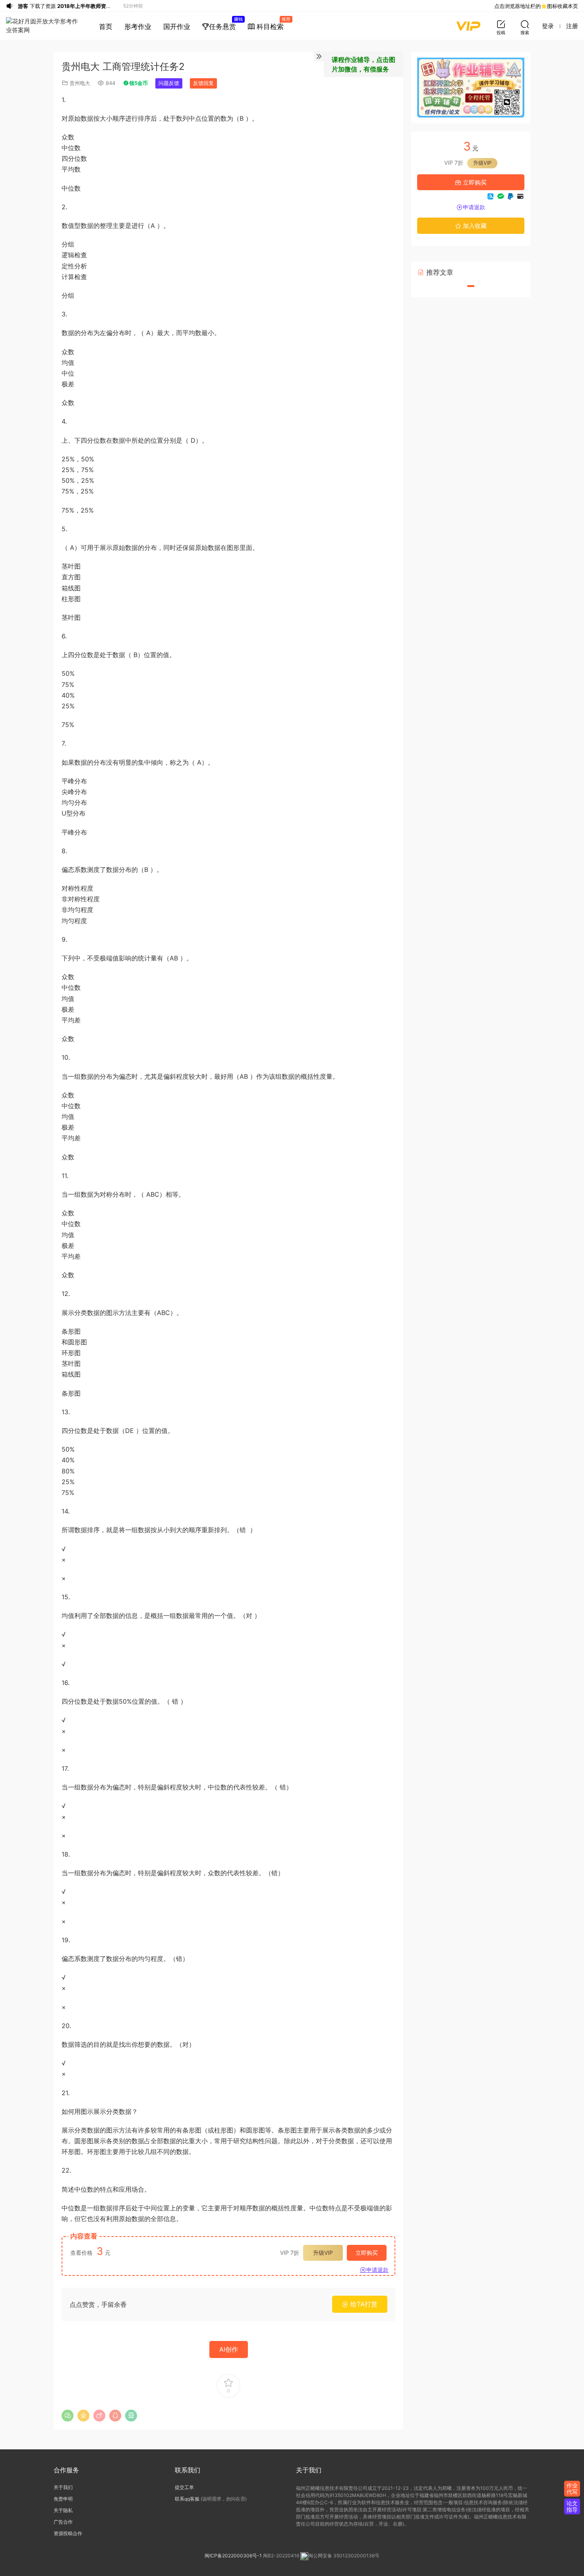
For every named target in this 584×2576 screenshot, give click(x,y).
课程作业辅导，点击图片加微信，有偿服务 (364, 64)
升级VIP (323, 2253)
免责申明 (63, 2499)
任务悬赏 (225, 23)
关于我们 (63, 2487)
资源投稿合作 (68, 2533)
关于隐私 (63, 2510)
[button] (471, 286)
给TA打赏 (363, 2304)
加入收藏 (474, 226)
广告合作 (63, 2522)
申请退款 (377, 2270)
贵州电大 (80, 83)
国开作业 (177, 27)
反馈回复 (203, 83)
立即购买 (367, 2253)
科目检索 (272, 23)
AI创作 (229, 2349)
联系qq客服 (187, 2499)
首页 (106, 27)
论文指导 (572, 2506)
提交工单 (184, 2487)
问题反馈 (169, 83)
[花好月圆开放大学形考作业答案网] (44, 26)
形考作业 (138, 27)
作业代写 (572, 2488)
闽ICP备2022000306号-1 (233, 2556)
